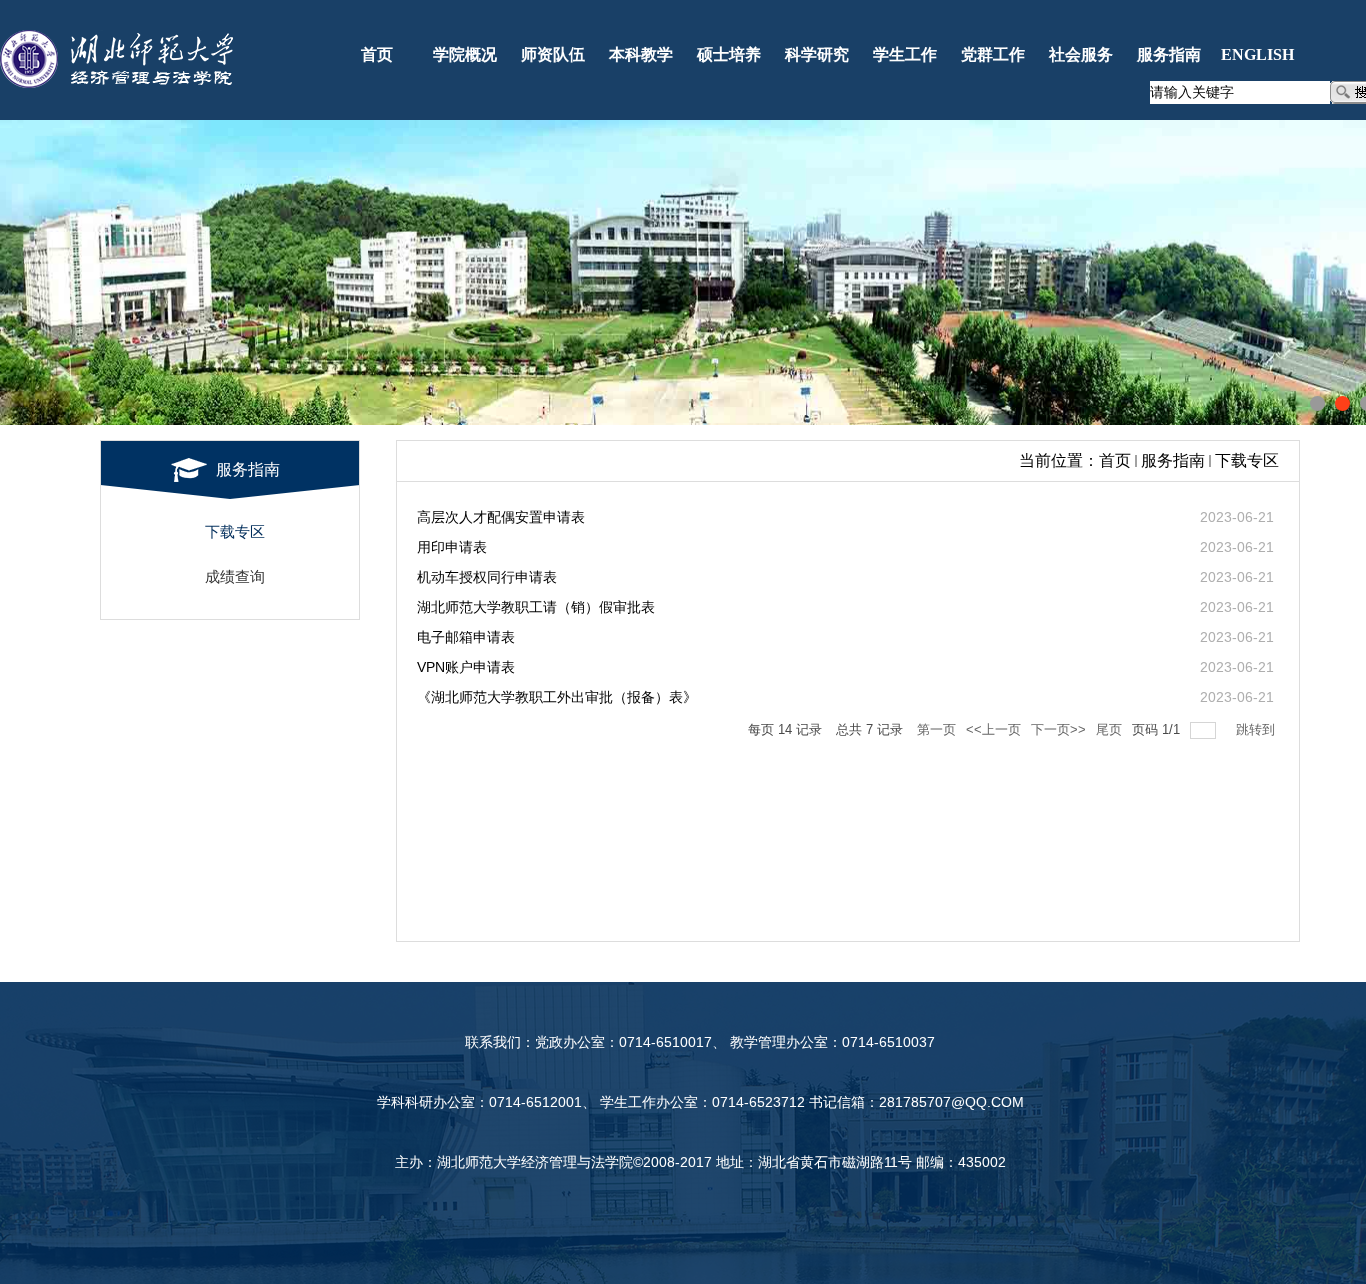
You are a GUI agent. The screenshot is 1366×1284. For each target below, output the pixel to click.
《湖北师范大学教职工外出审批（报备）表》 (557, 697)
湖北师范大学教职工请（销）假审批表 (536, 607)
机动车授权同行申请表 (487, 577)
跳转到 (1257, 729)
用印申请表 (452, 547)
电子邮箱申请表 (466, 637)
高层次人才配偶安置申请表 (501, 517)
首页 (1115, 460)
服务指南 (1173, 460)
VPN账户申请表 (466, 667)
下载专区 (1247, 460)
